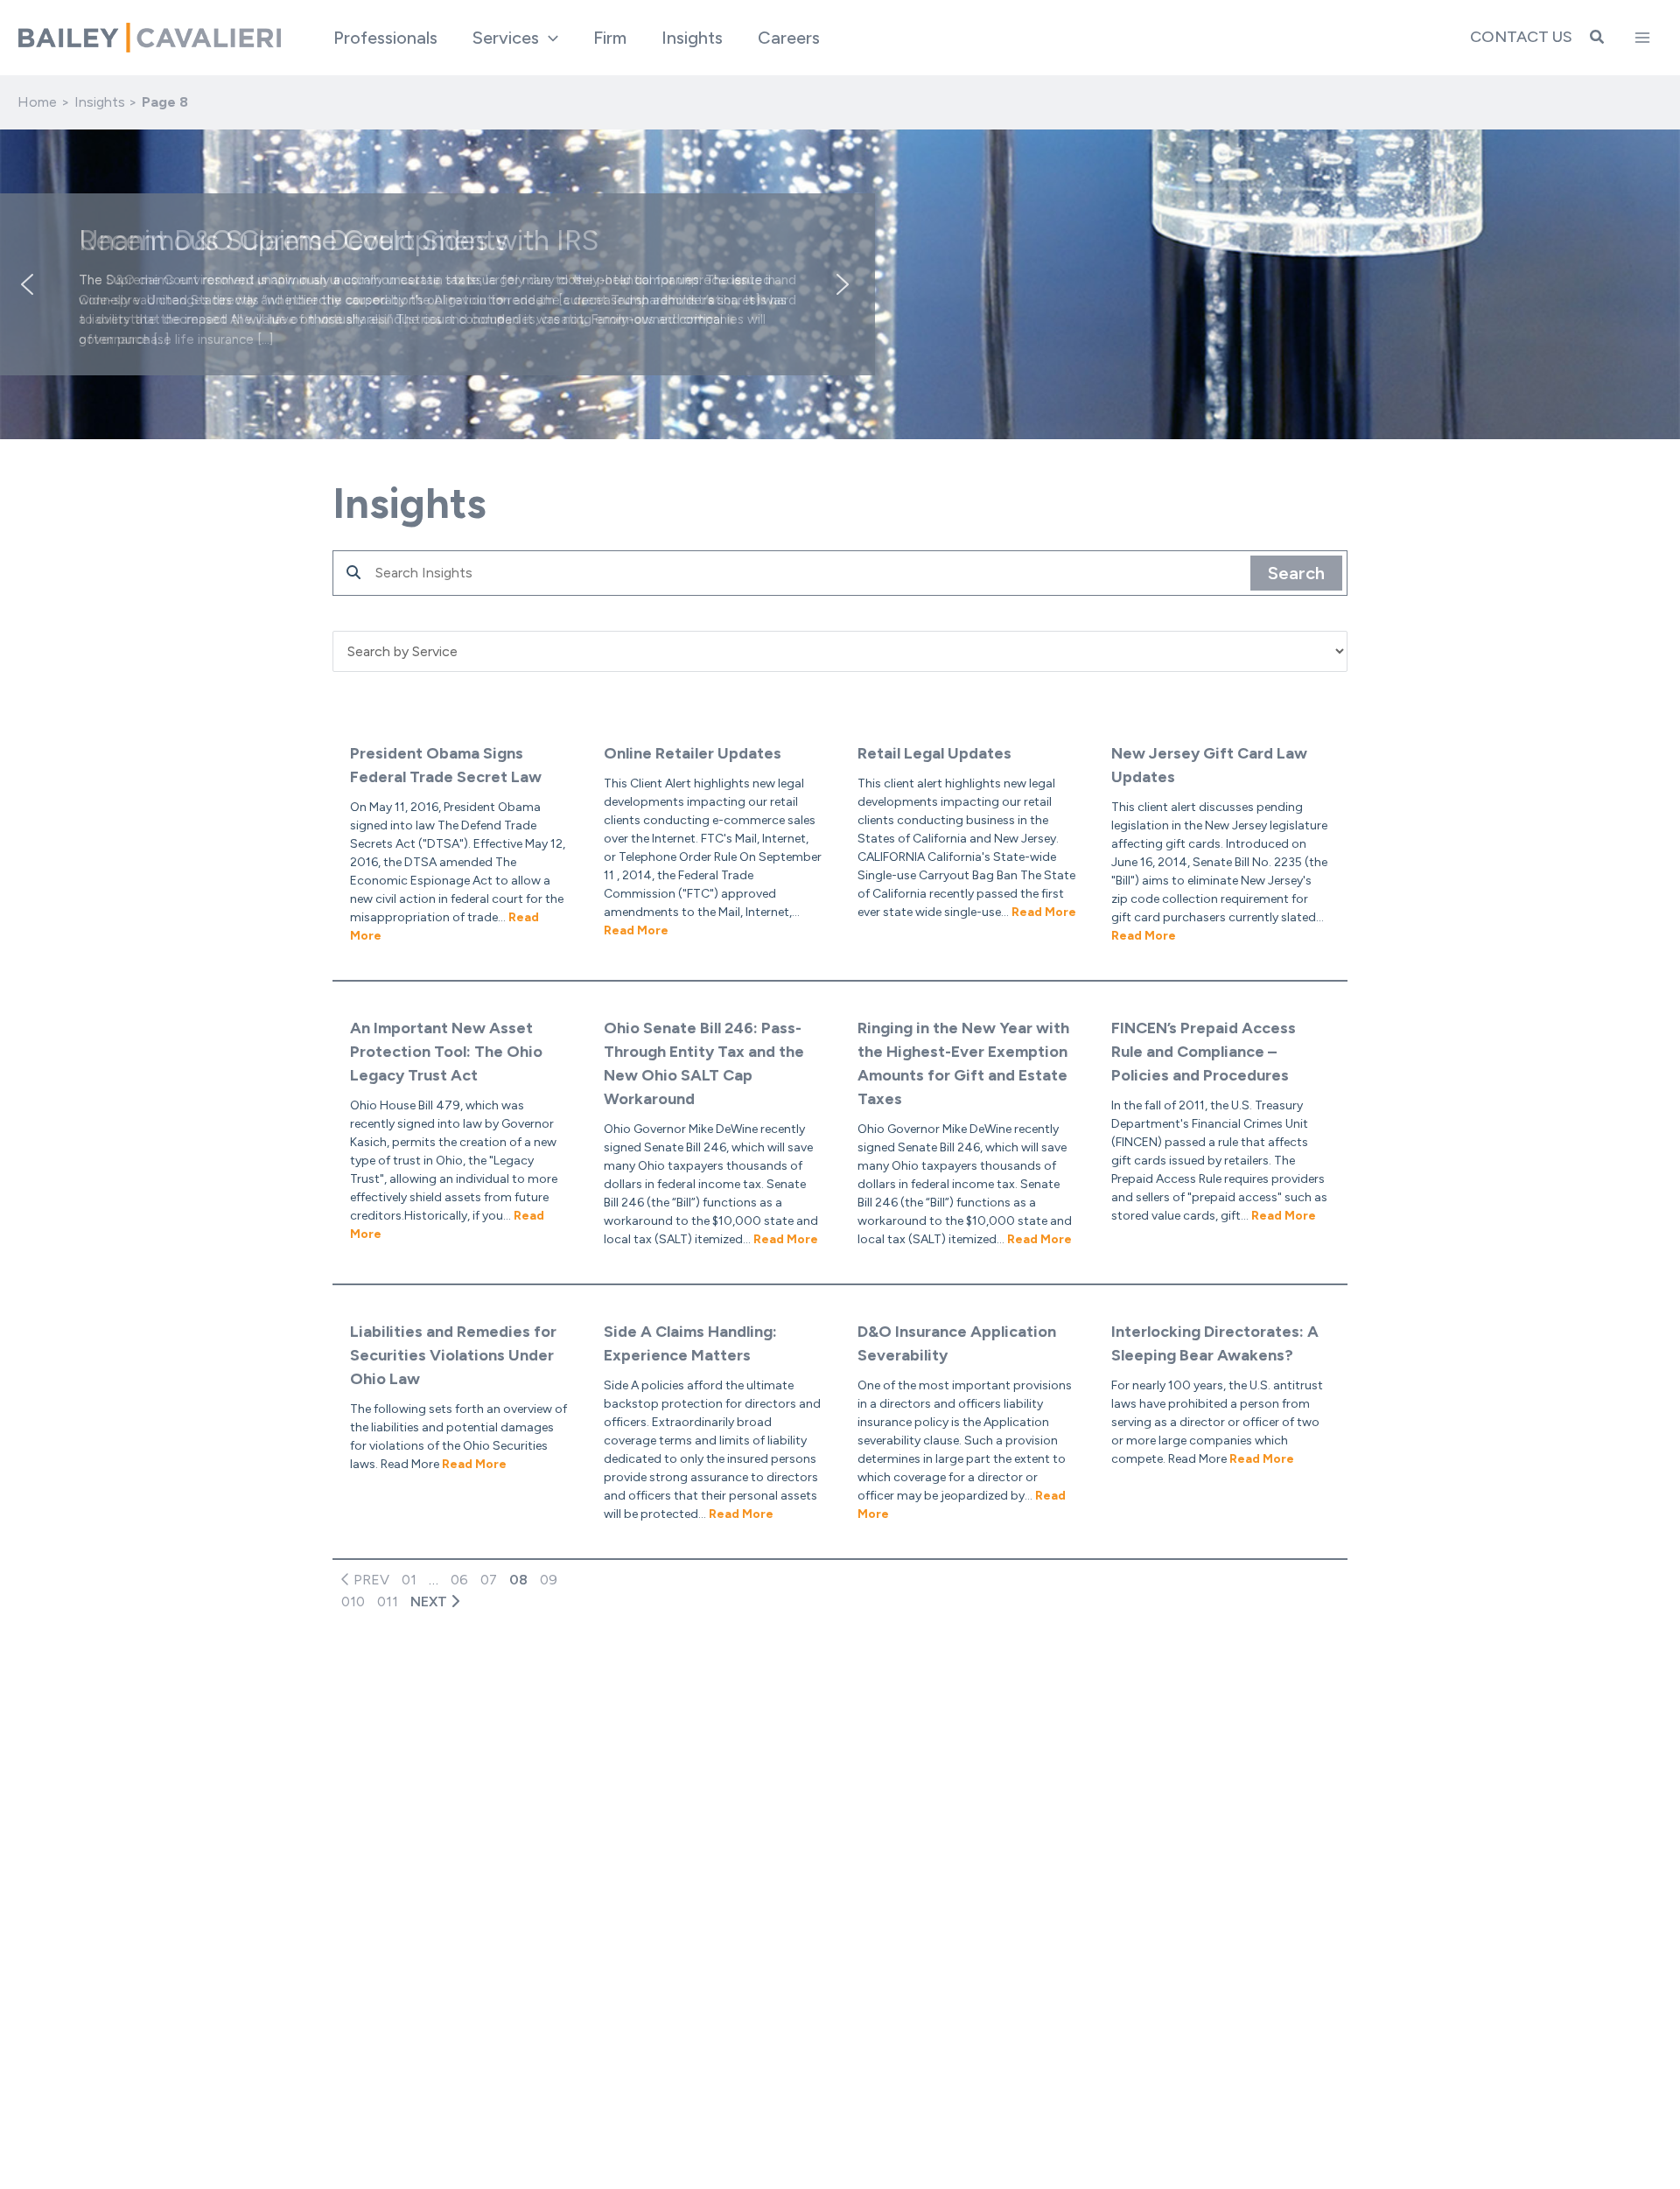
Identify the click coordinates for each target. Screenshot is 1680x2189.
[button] (549, 38)
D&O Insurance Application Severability (957, 1343)
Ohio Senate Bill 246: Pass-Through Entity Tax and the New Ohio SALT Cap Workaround (704, 1063)
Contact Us (1521, 37)
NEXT (430, 1602)
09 (549, 1580)
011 (388, 1602)
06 (459, 1580)
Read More (636, 930)
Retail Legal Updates (934, 753)
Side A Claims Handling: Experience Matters (690, 1343)
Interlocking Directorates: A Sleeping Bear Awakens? (1215, 1343)
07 (489, 1580)
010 (353, 1602)
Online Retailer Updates (693, 753)
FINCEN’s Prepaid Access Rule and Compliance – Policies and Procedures (1204, 1052)
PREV (370, 1580)
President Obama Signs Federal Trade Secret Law (446, 765)
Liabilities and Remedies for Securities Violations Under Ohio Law (453, 1355)
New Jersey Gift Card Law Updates (1209, 765)
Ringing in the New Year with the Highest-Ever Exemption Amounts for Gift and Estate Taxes (963, 1063)
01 (409, 1580)
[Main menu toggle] (1642, 38)
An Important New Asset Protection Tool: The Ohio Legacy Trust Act (446, 1052)
